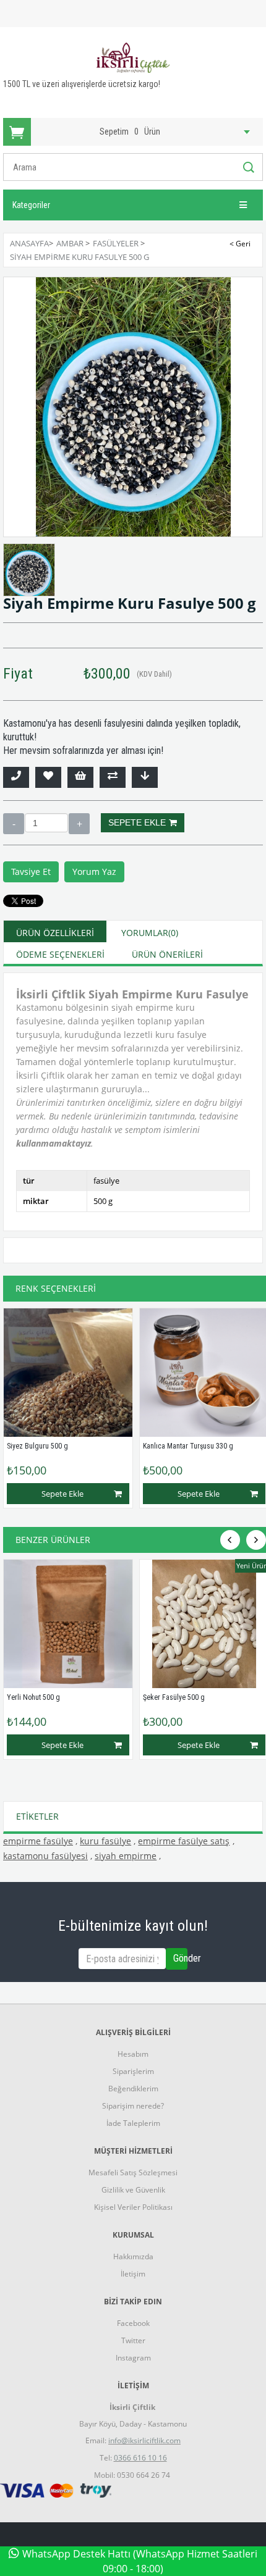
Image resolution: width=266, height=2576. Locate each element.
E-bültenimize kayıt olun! (133, 1926)
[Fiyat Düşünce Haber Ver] (145, 777)
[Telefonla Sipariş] (16, 777)
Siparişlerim (133, 2071)
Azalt (14, 824)
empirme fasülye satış (184, 1841)
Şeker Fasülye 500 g (174, 1697)
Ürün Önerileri (167, 954)
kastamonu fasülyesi (45, 1856)
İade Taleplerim (133, 2123)
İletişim (133, 2274)
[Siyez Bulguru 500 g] (68, 1373)
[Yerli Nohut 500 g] (68, 1624)
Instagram (133, 2358)
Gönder (180, 1958)
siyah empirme (126, 1856)
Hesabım (133, 2054)
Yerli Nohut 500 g (33, 1697)
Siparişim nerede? (133, 2106)
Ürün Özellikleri (55, 933)
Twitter (133, 2340)
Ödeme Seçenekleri (60, 954)
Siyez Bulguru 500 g (37, 1446)
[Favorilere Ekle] (48, 777)
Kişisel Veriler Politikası (133, 2207)
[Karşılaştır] (113, 777)
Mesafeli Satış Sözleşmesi (133, 2172)
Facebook (133, 2323)
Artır (79, 824)
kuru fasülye (105, 1841)
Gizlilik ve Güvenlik (133, 2190)
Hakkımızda (133, 2256)
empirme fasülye (38, 1841)
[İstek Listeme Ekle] (80, 777)
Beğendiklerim (133, 2089)
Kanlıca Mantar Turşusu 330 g (188, 1446)
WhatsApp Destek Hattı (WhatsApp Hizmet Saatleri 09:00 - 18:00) (140, 2561)
